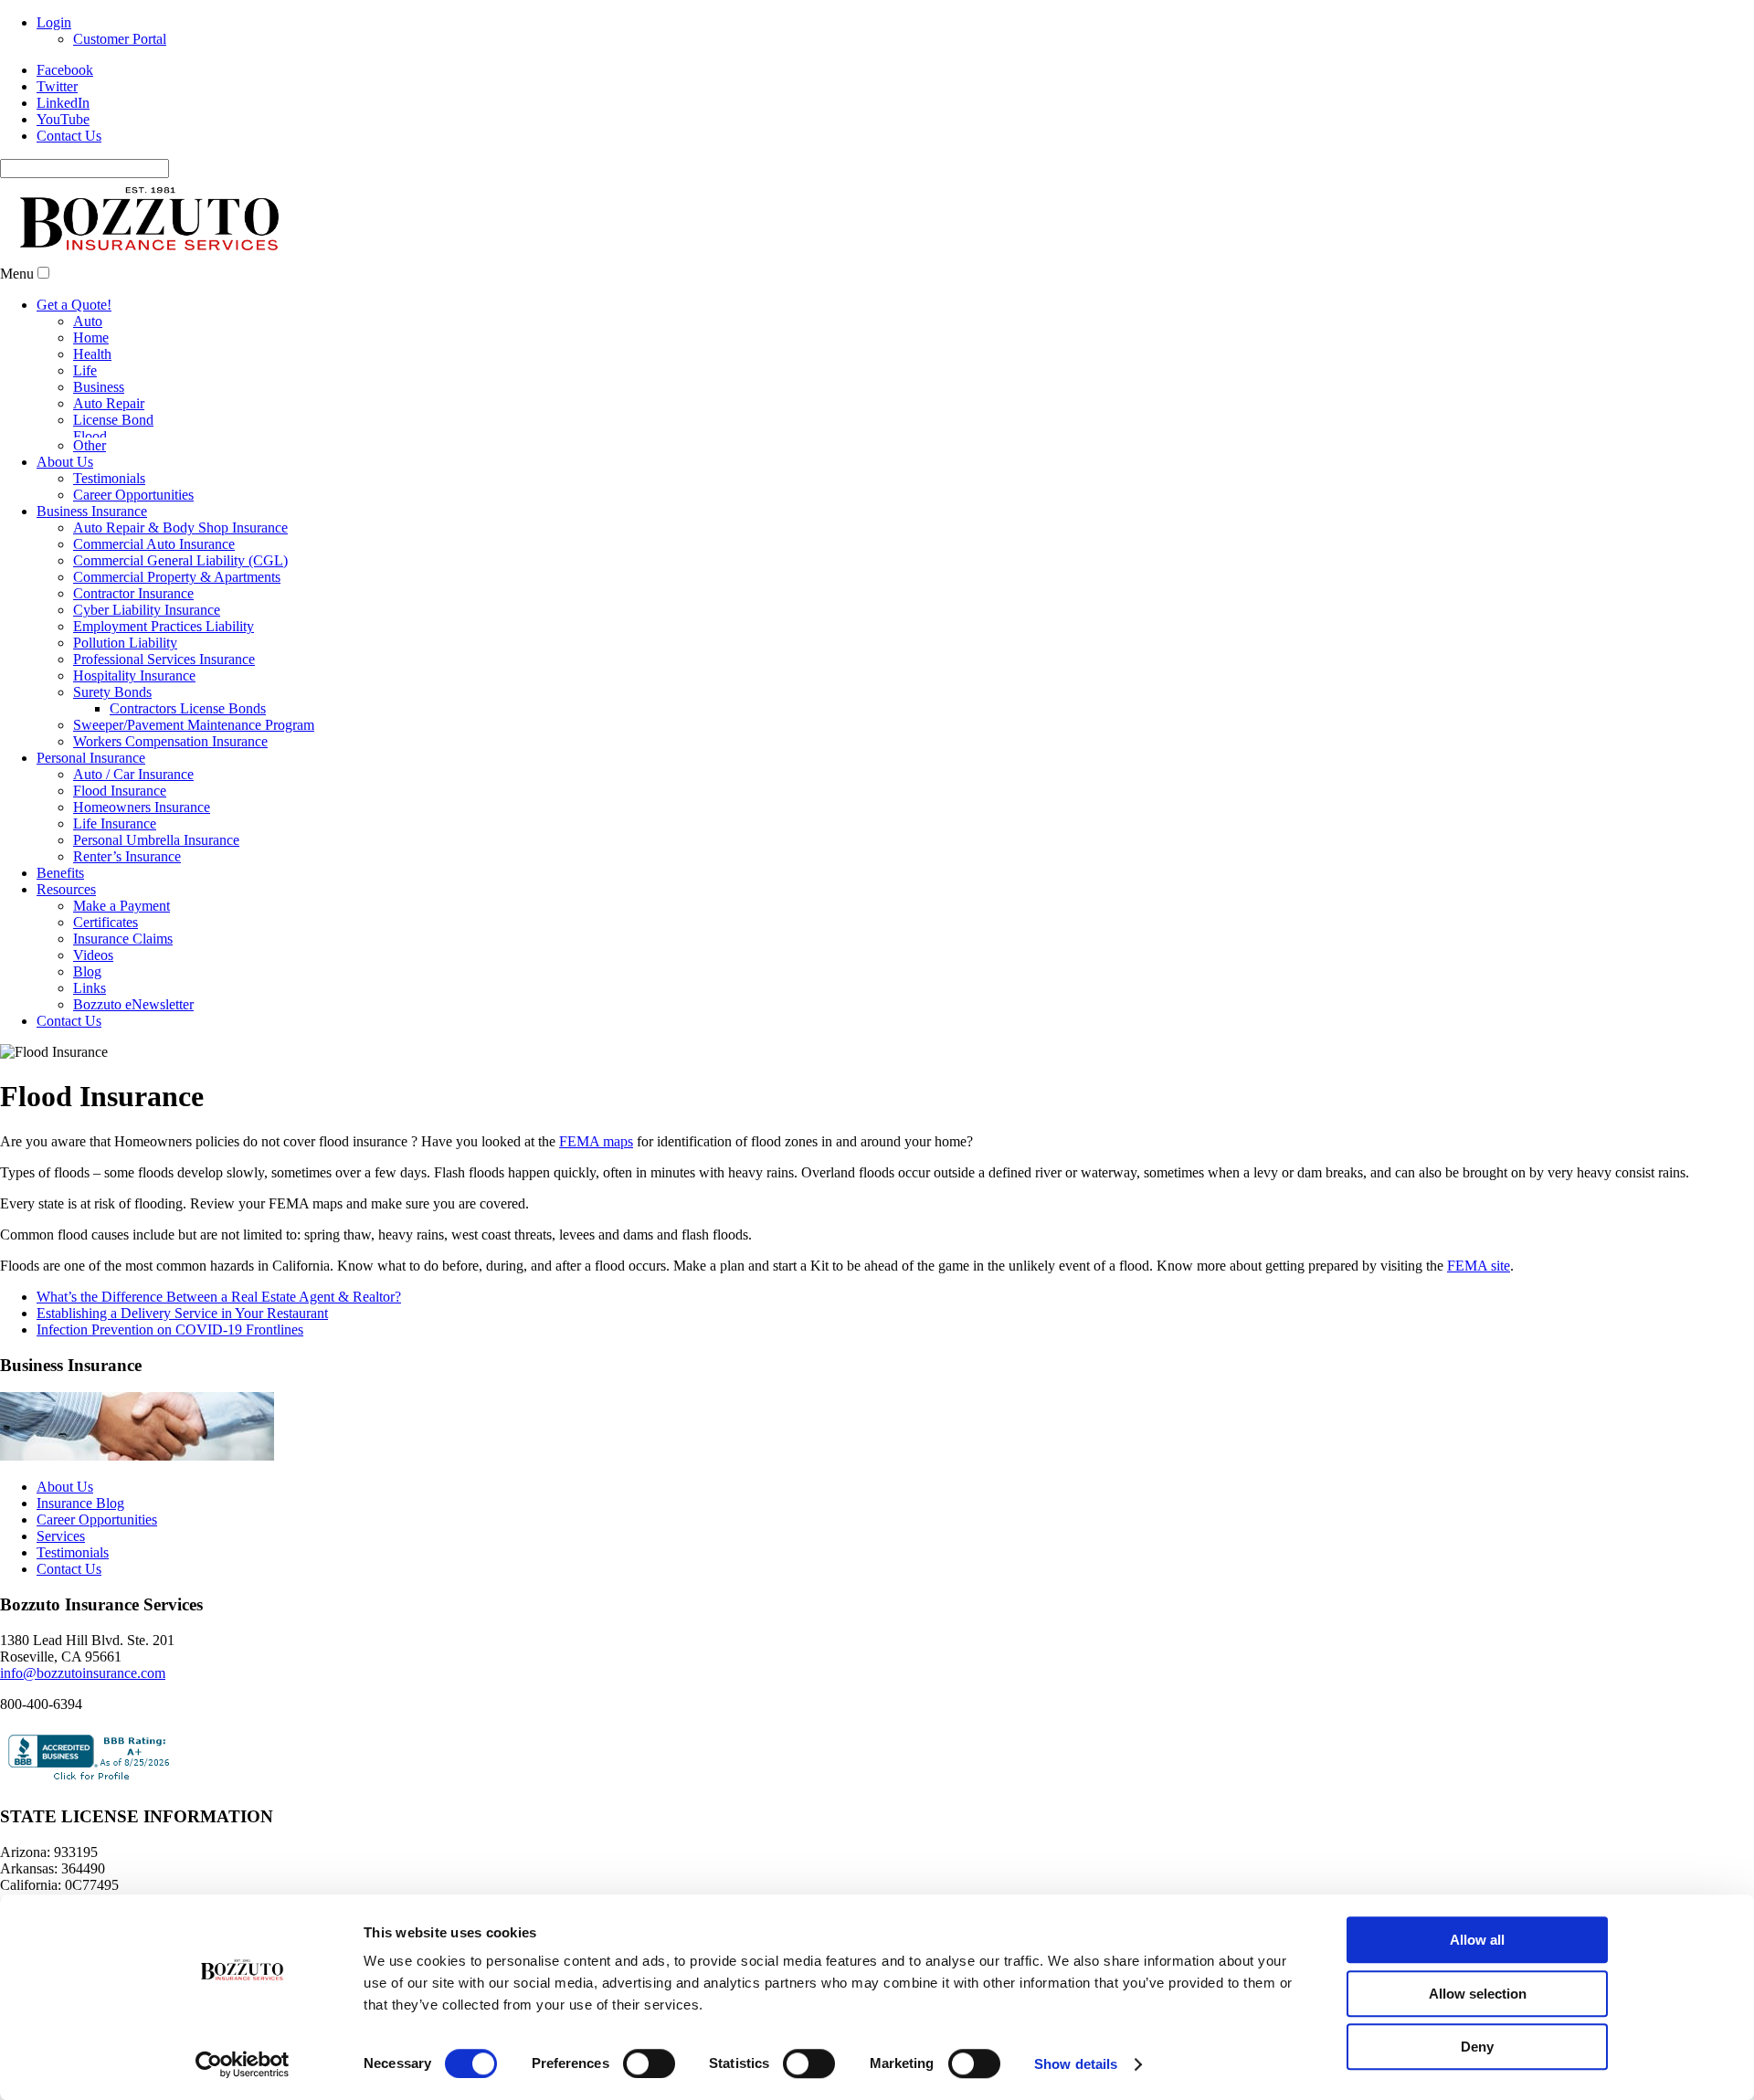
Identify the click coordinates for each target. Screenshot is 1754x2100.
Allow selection (1478, 1994)
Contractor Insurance (133, 593)
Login (54, 22)
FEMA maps (596, 1141)
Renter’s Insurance (127, 856)
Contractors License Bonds (188, 708)
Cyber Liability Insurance (147, 610)
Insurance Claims (123, 939)
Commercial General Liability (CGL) (180, 560)
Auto (88, 321)
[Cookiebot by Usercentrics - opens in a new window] (243, 2064)
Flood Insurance (120, 791)
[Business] (137, 1456)
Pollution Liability (125, 643)
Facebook (65, 70)
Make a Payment (122, 906)
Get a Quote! (74, 305)
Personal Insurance (91, 758)
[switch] (649, 2063)
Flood (90, 436)
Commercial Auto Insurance (154, 544)
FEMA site (1479, 1266)
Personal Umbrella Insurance (156, 840)
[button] (43, 273)
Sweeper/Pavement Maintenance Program (194, 725)
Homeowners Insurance (142, 807)
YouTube (63, 119)
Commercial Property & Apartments (177, 577)
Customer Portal (120, 39)
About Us (65, 462)
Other (90, 445)
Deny (1477, 2047)
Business (99, 387)
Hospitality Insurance (134, 675)
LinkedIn (63, 103)
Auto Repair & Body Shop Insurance (180, 528)
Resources (66, 889)
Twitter (57, 86)
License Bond (113, 420)
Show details (1076, 2064)
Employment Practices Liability (164, 626)
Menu (17, 274)
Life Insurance (115, 823)
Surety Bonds (112, 692)
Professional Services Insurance (164, 659)
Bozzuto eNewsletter (133, 1004)
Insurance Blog (80, 1503)
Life (85, 370)
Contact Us (69, 136)
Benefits (60, 873)
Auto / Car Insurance (133, 774)
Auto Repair (109, 403)
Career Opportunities (133, 495)
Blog (87, 971)
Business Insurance (92, 511)
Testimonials (109, 478)
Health (92, 354)
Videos (93, 955)
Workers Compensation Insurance (170, 741)
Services (61, 1536)
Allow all (1477, 1940)
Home (91, 338)
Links (90, 988)
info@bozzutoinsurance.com (83, 1673)
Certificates (106, 922)
